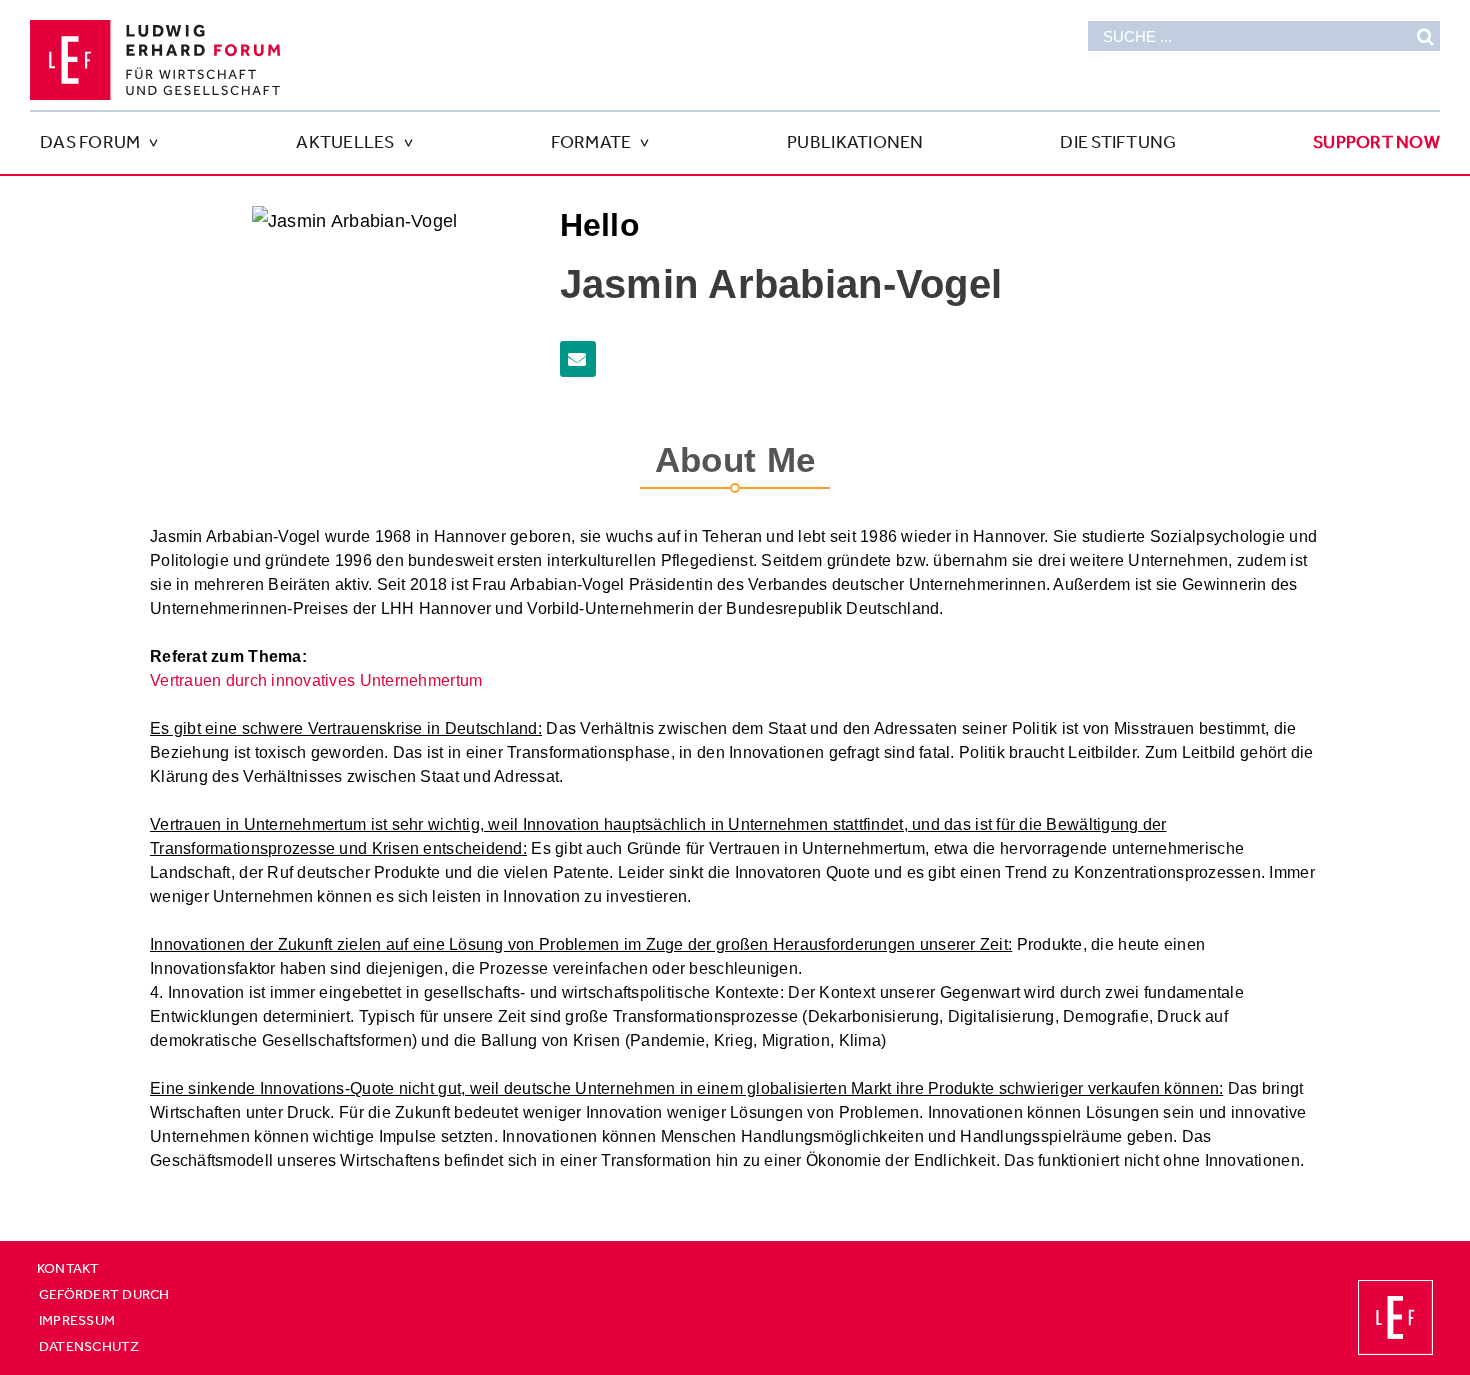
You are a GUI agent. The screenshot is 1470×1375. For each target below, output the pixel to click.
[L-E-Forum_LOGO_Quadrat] (1395, 1289)
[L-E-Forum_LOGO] (155, 29)
